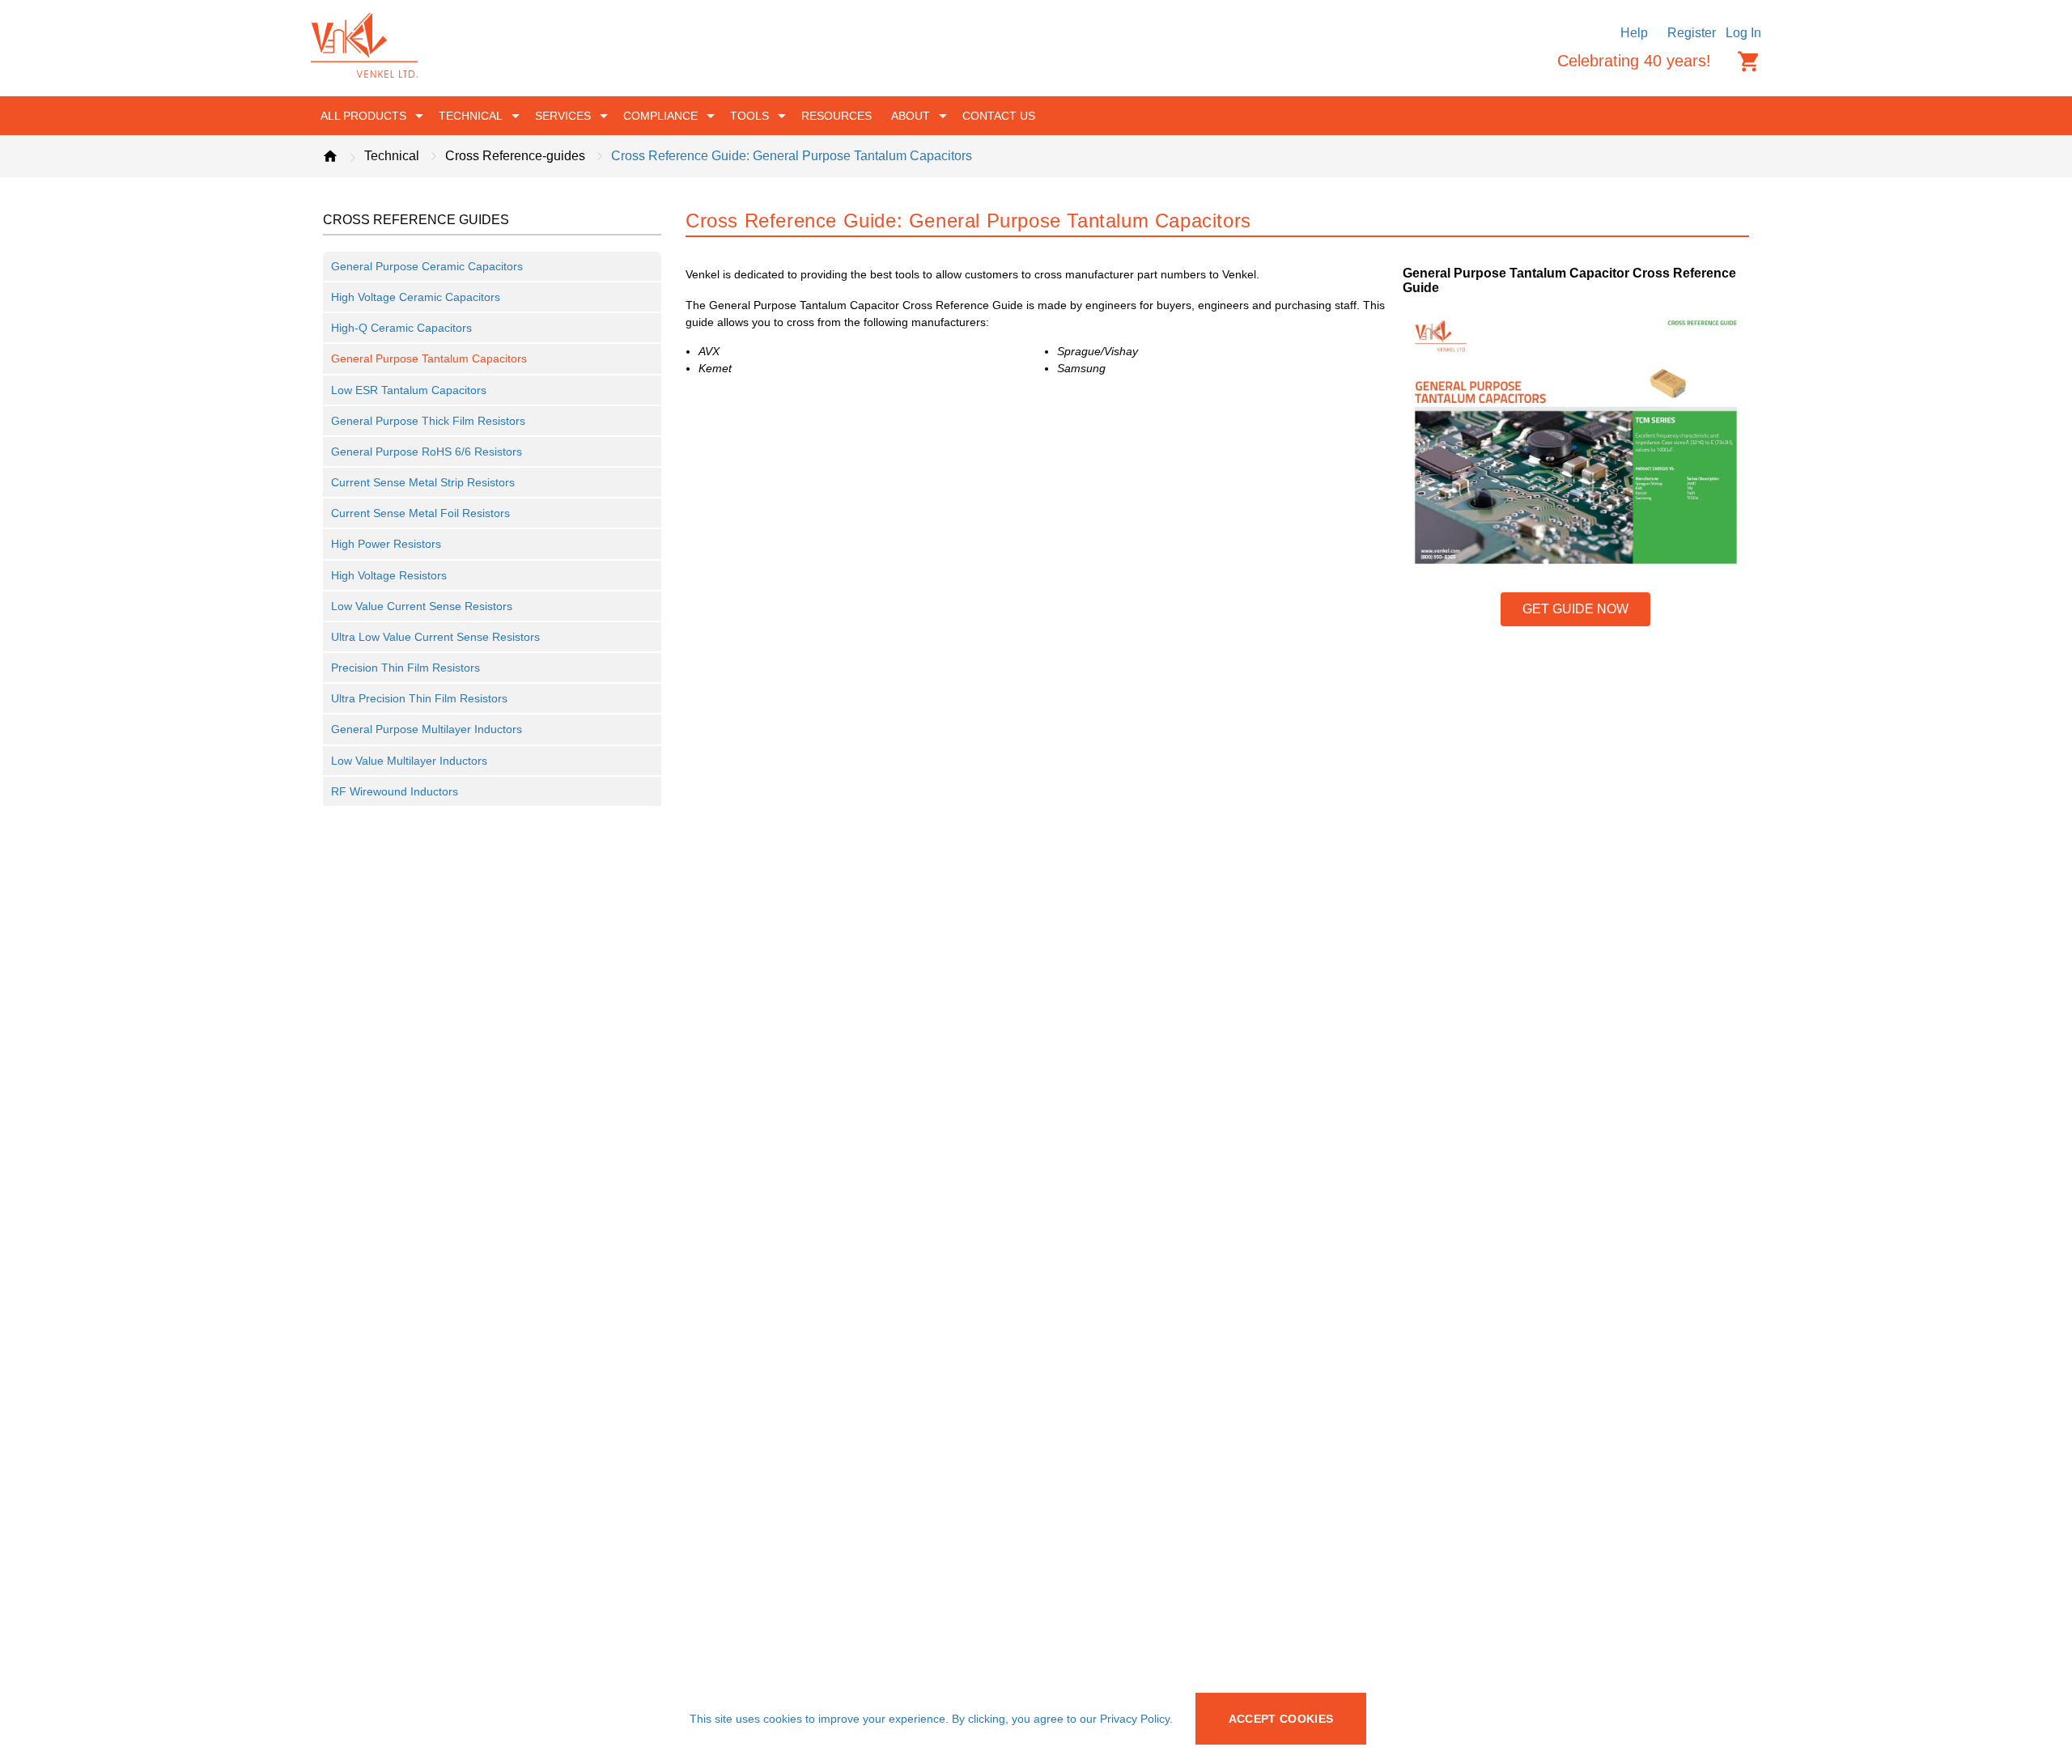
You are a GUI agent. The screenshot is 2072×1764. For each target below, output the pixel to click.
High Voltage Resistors (389, 575)
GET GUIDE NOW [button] (1575, 609)
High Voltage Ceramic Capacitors (416, 297)
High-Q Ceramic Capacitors (401, 328)
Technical (392, 156)
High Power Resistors (386, 544)
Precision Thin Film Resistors (405, 668)
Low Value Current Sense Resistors (422, 606)
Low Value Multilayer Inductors (409, 761)
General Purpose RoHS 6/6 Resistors (427, 452)
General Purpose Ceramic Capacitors (427, 266)
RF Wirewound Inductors (395, 791)
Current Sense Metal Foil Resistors (420, 513)
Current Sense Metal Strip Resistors (423, 482)
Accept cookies (1281, 1719)
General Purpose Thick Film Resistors (428, 421)
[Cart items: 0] (1749, 61)
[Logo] (364, 73)
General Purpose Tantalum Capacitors (429, 358)
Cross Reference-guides (515, 156)
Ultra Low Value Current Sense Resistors (435, 637)
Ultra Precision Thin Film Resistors (419, 698)
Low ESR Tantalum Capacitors (409, 390)
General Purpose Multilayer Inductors (427, 729)
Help (1634, 33)
